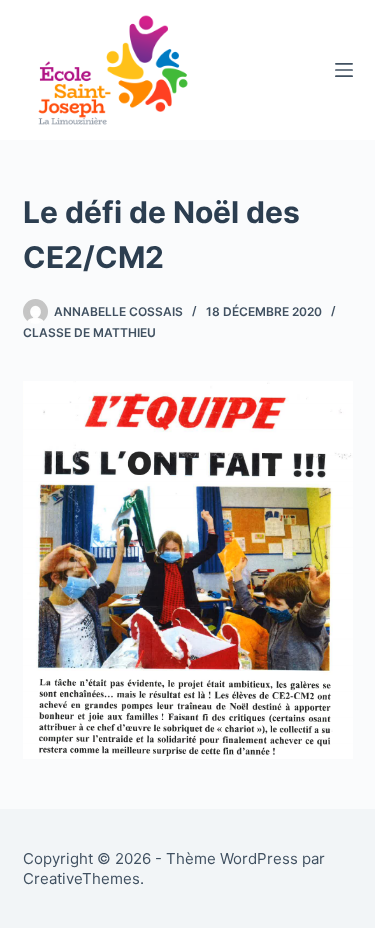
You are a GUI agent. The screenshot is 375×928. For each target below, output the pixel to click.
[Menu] (344, 70)
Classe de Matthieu (89, 332)
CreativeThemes (81, 878)
